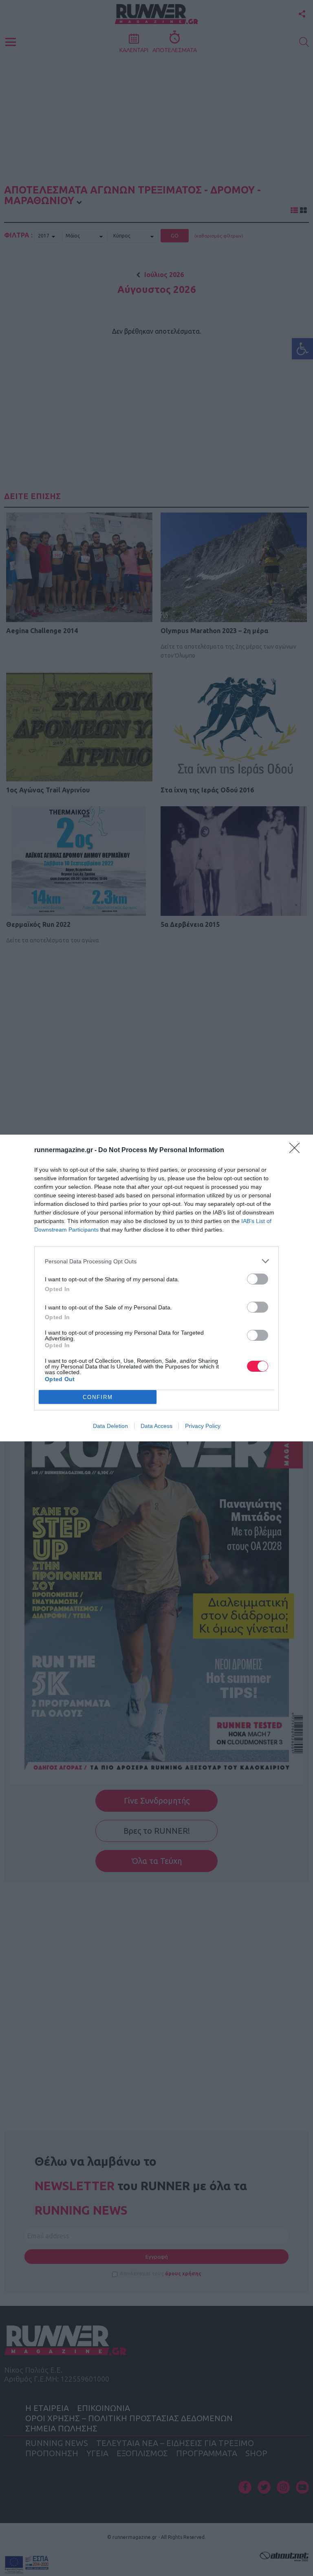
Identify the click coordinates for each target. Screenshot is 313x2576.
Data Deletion (110, 1426)
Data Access (156, 1426)
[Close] (297, 1151)
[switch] (258, 1279)
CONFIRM (98, 1397)
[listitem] (156, 1261)
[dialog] (156, 1288)
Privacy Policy (203, 1426)
